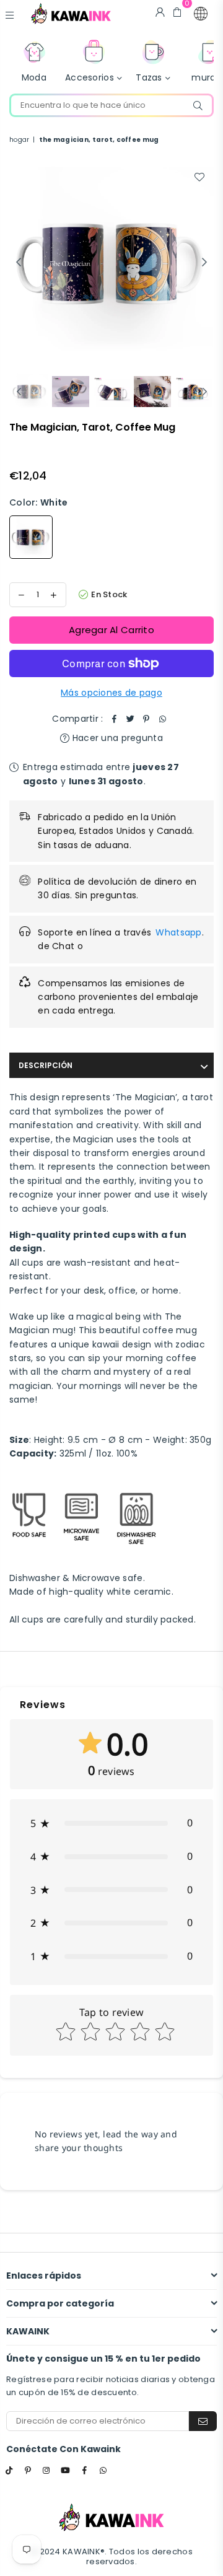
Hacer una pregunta (116, 738)
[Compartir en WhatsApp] (163, 719)
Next (204, 263)
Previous (19, 263)
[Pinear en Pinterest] (147, 719)
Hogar (19, 140)
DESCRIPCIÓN (46, 1065)
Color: (38, 502)
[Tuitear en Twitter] (131, 719)
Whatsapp (178, 932)
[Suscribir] (203, 2421)
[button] (201, 14)
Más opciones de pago (111, 693)
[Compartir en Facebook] (115, 719)
